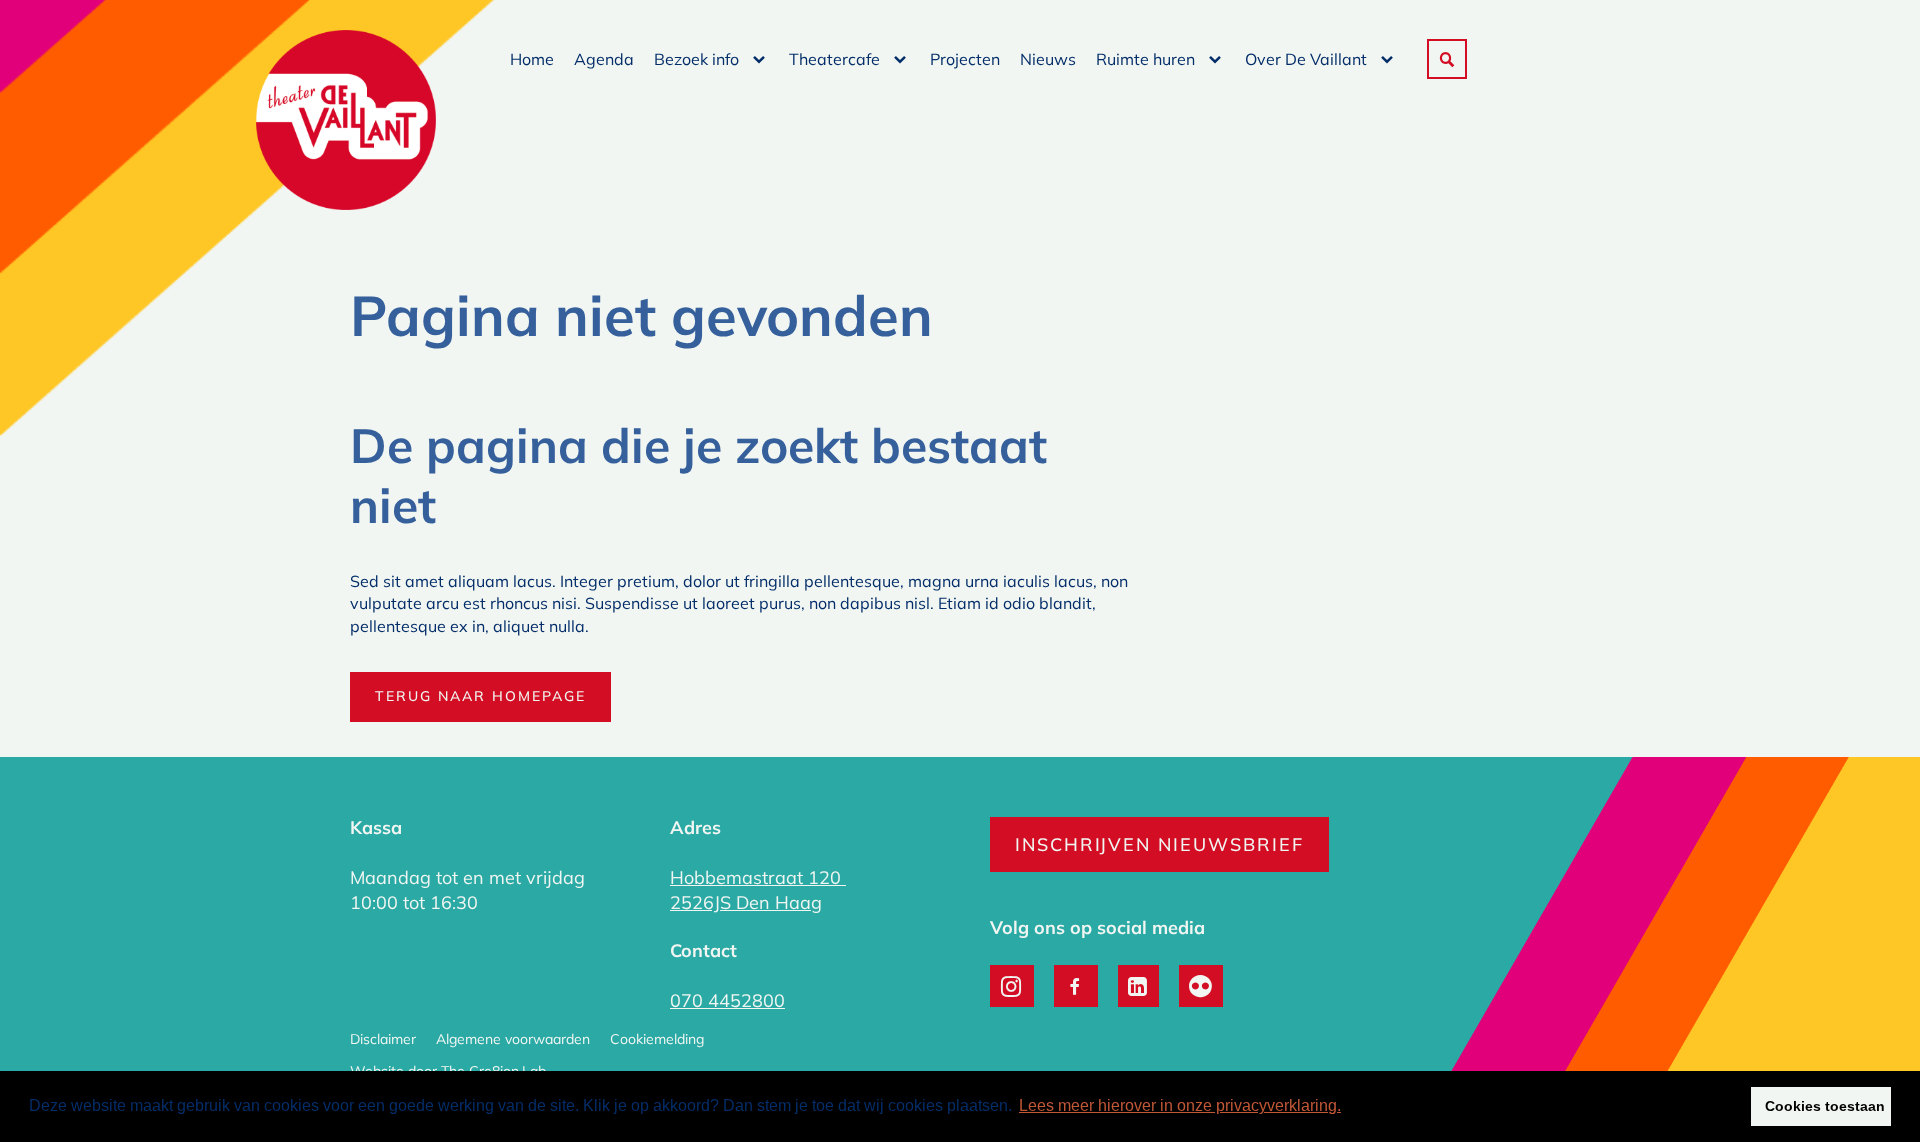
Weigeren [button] (1695, 1106)
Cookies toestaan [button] (1825, 1106)
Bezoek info (696, 59)
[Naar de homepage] (346, 122)
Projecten (965, 59)
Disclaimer (383, 1039)
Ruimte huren (1145, 59)
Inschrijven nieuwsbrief (1159, 844)
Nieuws (1048, 59)
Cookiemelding (657, 1039)
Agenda (604, 59)
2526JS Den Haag (746, 902)
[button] (1447, 59)
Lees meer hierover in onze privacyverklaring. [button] (1180, 1105)
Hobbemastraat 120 (758, 877)
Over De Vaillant (1306, 59)
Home (532, 59)
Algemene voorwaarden (513, 1039)
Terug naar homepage (480, 696)
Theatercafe (834, 59)
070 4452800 (727, 1000)
